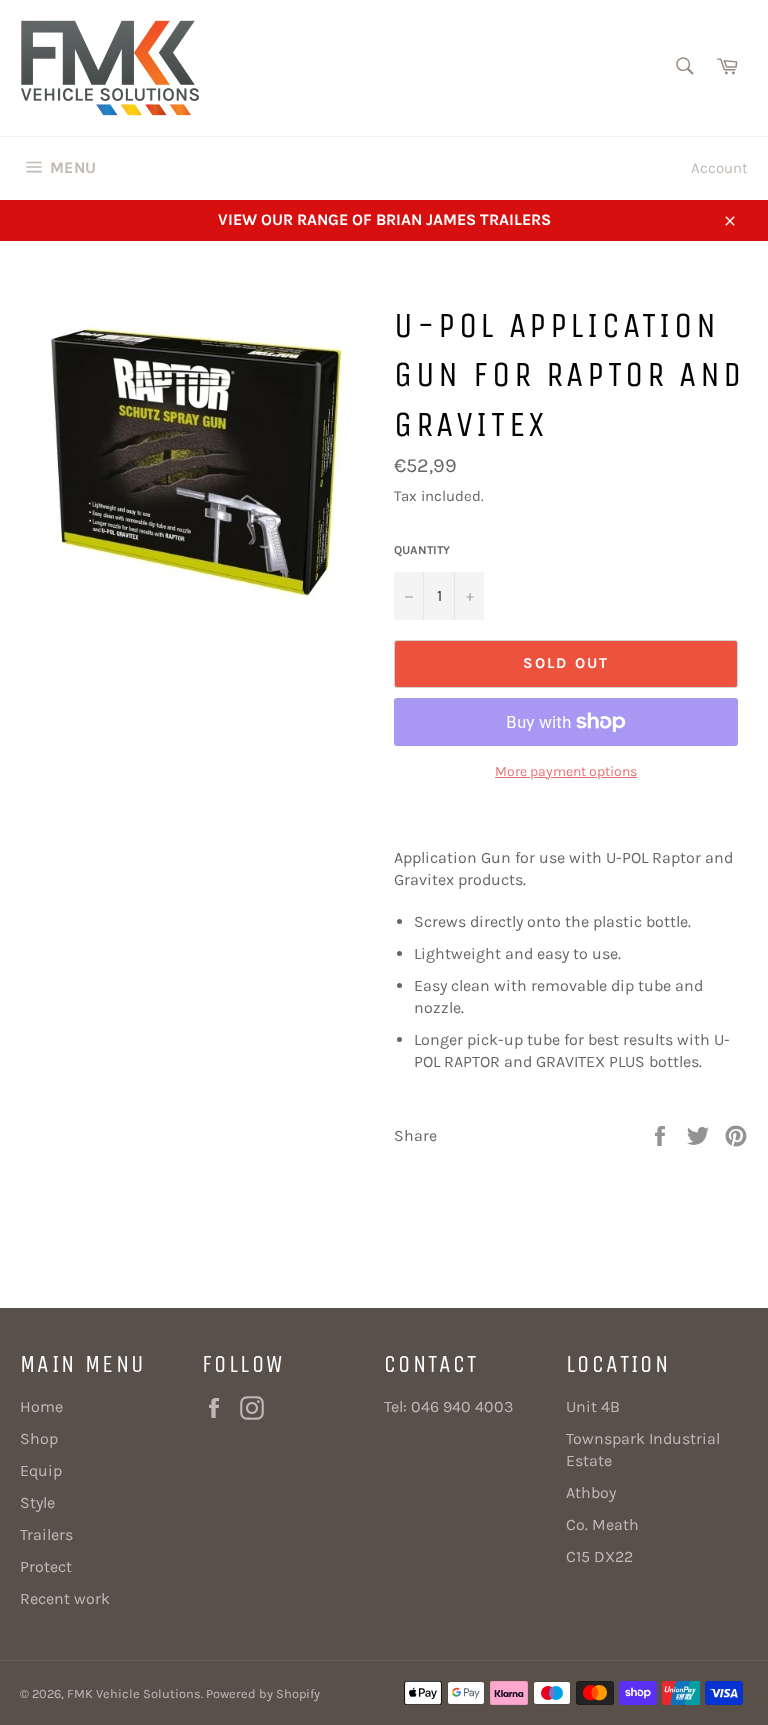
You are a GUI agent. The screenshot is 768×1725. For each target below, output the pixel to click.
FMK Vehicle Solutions (134, 1693)
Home (41, 1406)
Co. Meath (602, 1524)
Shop (39, 1438)
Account (719, 168)
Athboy (591, 1492)
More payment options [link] (566, 771)
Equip (41, 1470)
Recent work (65, 1598)
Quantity (422, 550)
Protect (46, 1566)
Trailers (46, 1534)
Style (37, 1502)
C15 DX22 (599, 1556)
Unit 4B (593, 1406)
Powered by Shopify (263, 1693)
